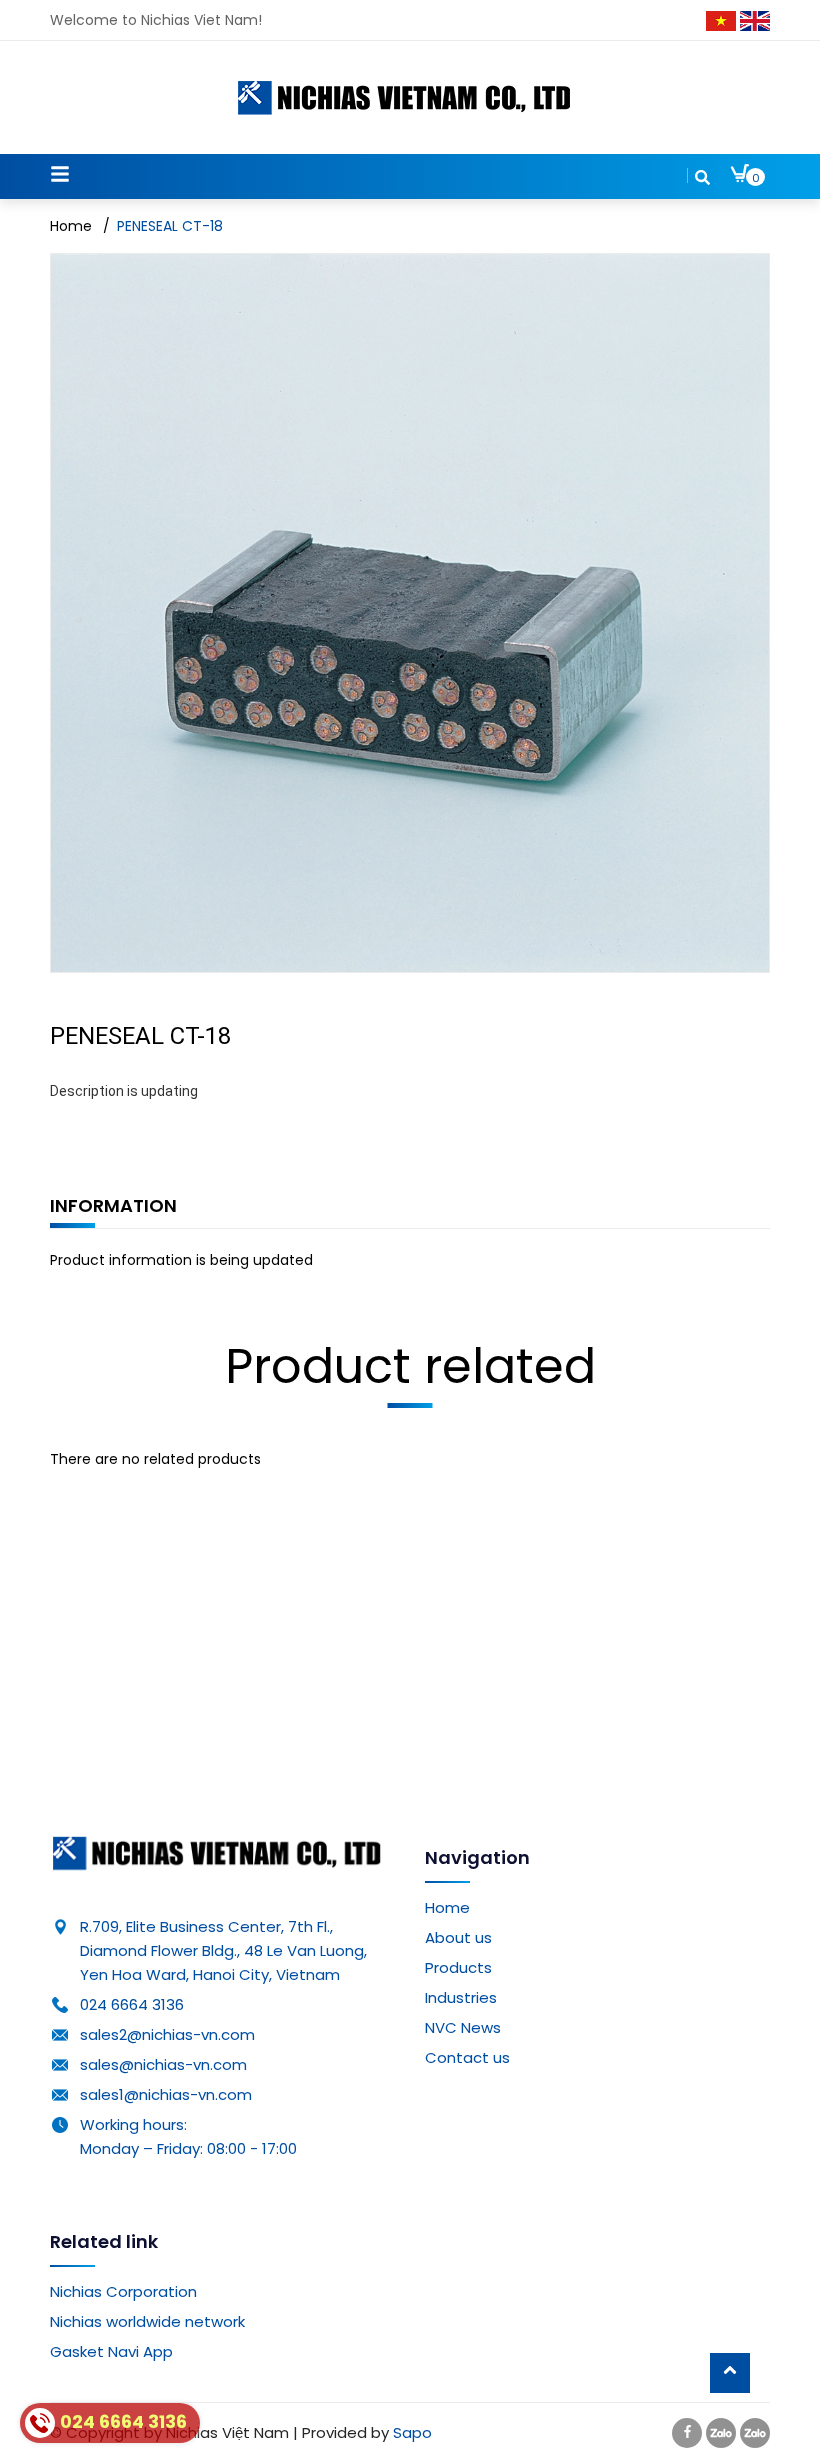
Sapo (412, 2432)
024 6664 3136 (132, 2004)
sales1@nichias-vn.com (166, 2094)
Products (458, 1967)
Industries (461, 1997)
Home (447, 1907)
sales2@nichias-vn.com (167, 2034)
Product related (410, 1366)
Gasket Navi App (111, 2351)
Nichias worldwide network (147, 2321)
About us (458, 1937)
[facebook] (687, 2432)
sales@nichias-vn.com (163, 2064)
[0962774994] (721, 2432)
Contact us (467, 2057)
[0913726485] (755, 2432)
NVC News (463, 2027)
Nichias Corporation (123, 2291)
